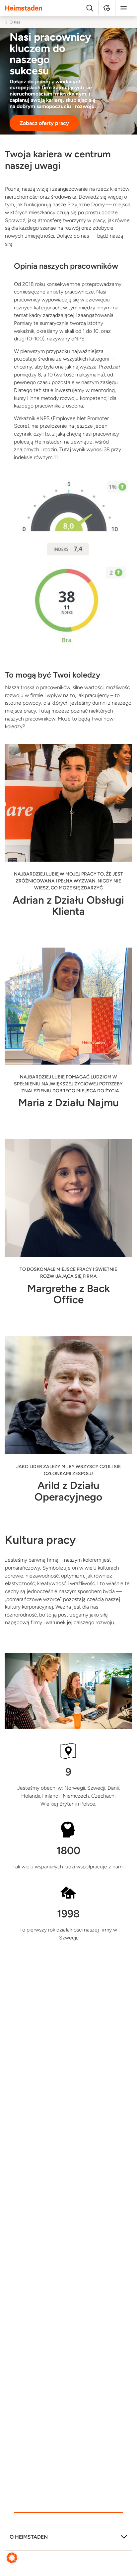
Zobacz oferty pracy (44, 123)
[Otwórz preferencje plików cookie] (12, 2557)
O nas (15, 22)
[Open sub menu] (124, 2539)
